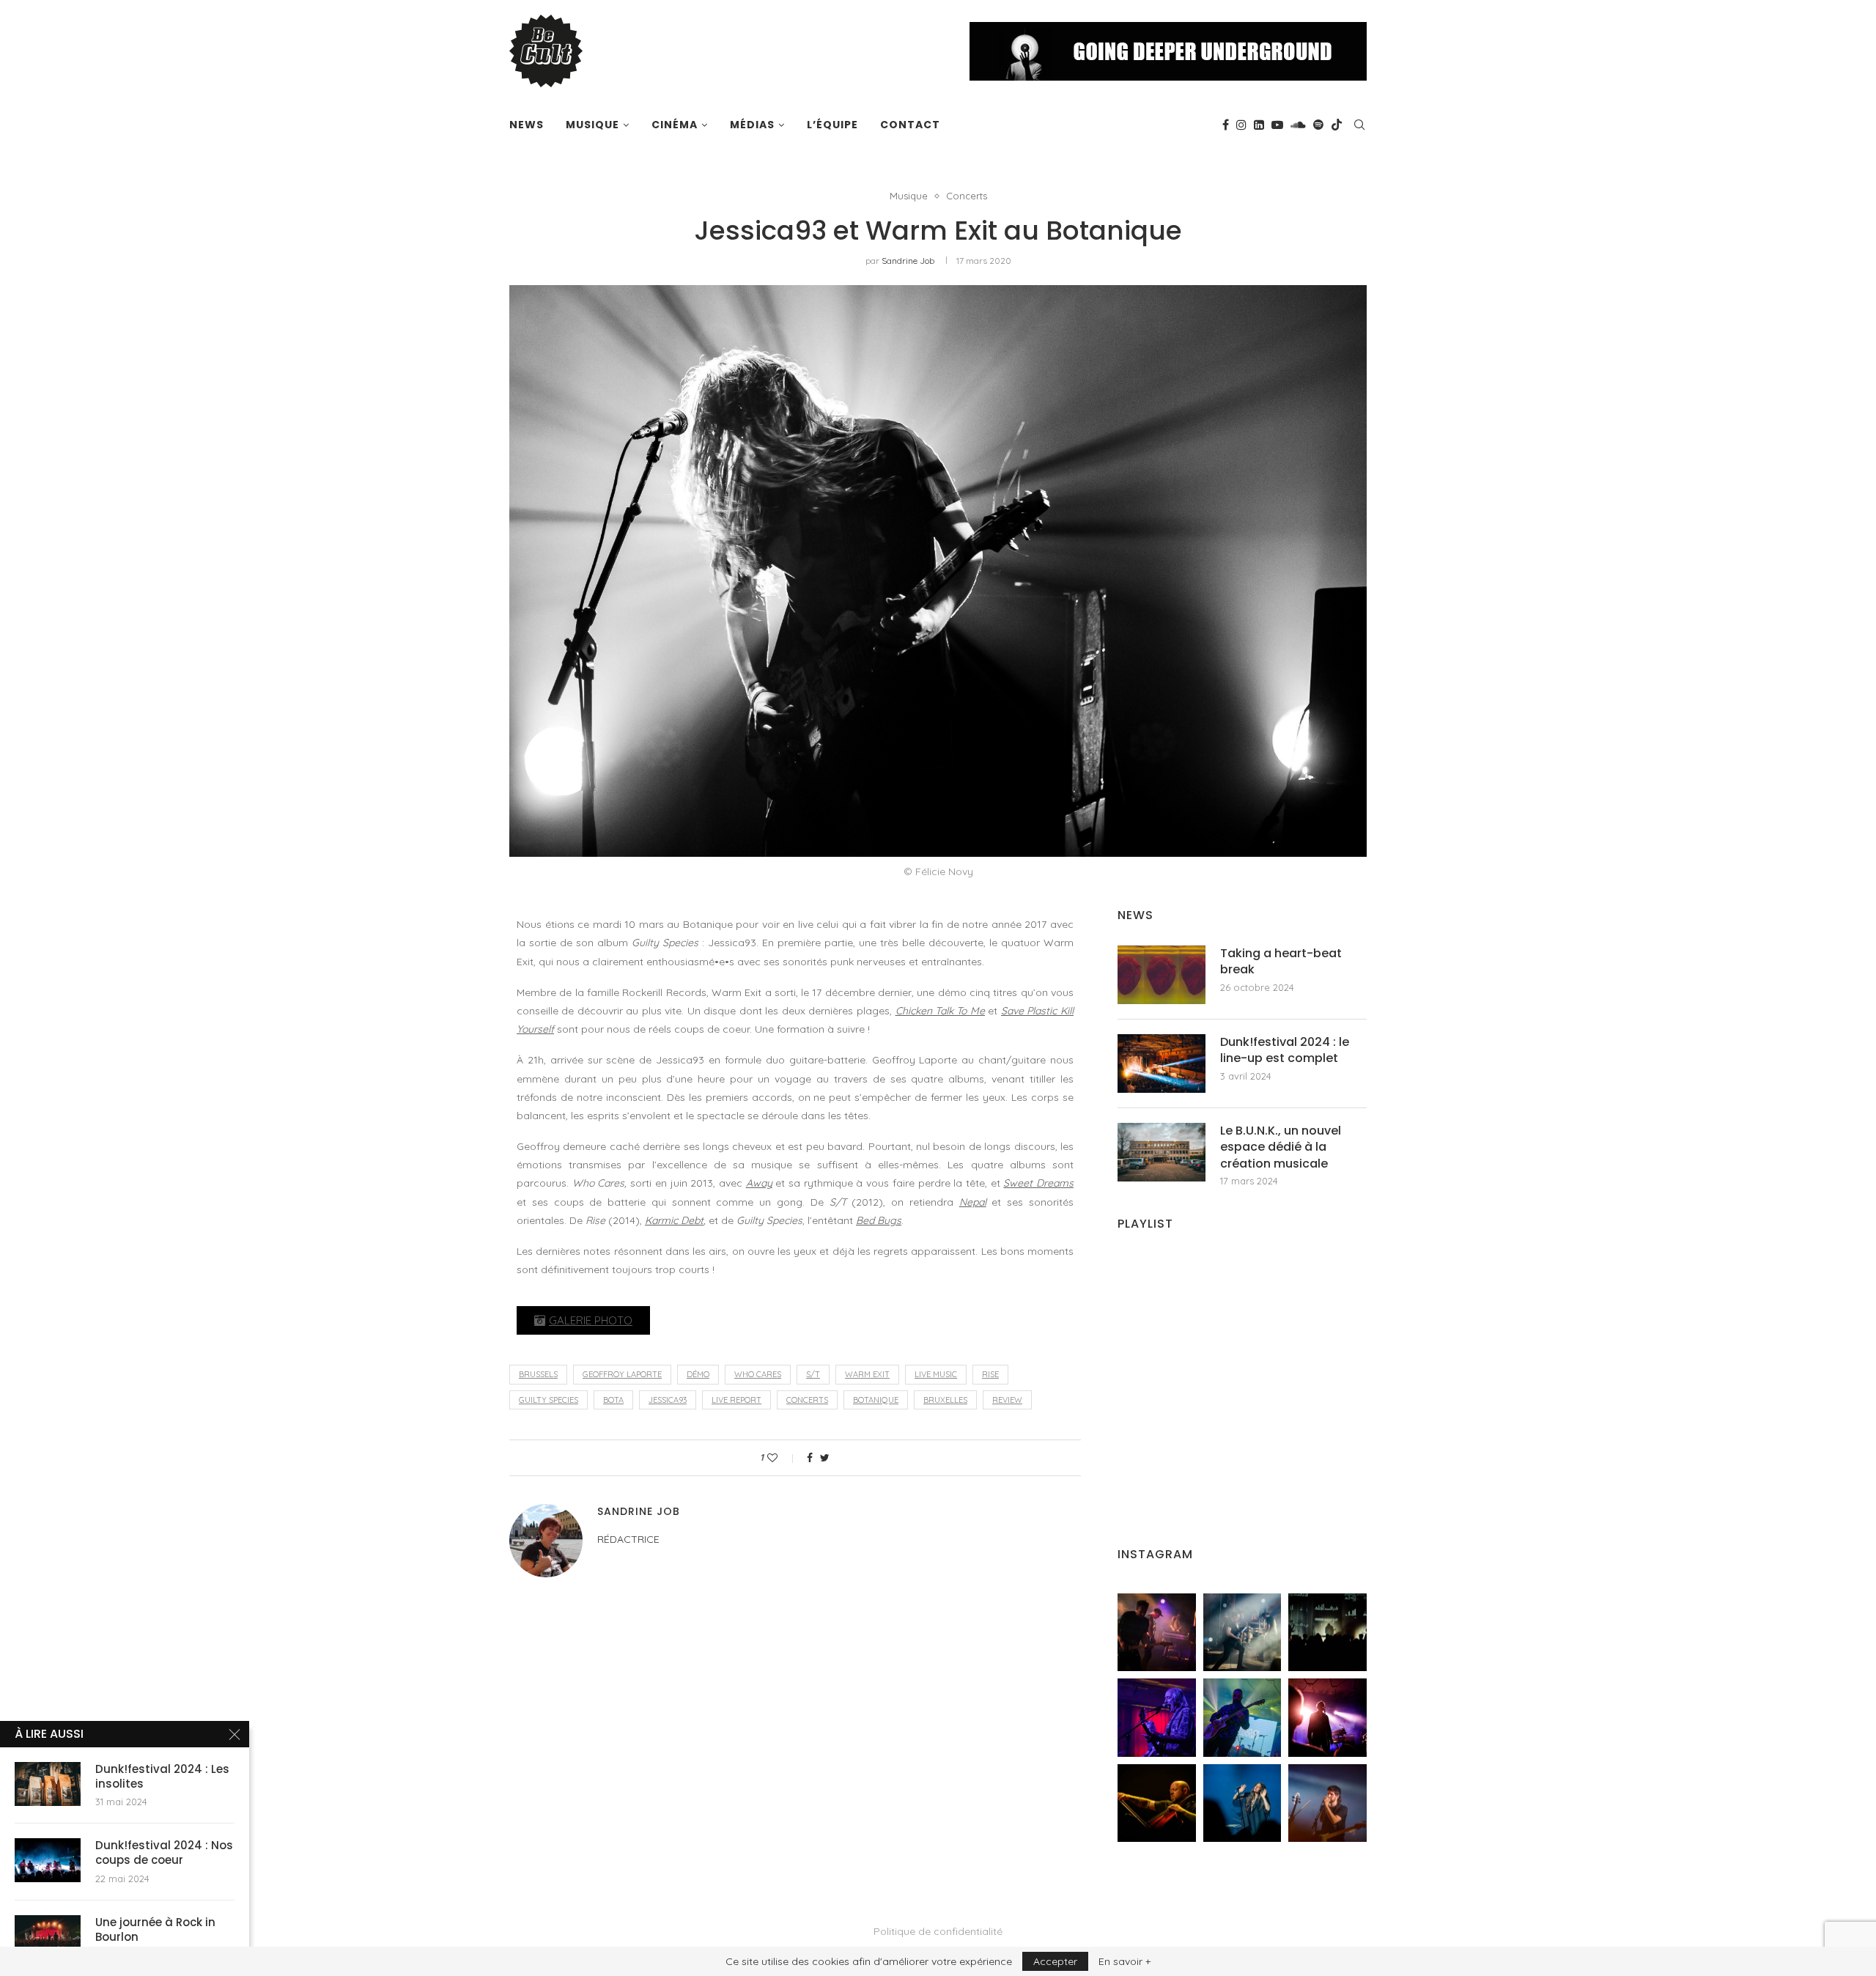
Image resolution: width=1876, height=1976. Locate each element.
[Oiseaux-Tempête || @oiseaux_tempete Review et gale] (1327, 1718)
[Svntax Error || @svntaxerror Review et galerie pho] (1157, 1718)
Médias (752, 125)
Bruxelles (945, 1400)
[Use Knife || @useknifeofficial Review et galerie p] (1327, 1633)
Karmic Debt (674, 1220)
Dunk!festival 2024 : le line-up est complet (1285, 1050)
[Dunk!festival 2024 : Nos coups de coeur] (48, 1860)
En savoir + (1125, 1961)
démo (698, 1374)
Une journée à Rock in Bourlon (155, 1930)
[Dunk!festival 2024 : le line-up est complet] (1162, 1063)
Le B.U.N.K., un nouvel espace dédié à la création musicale (1281, 1147)
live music (936, 1374)
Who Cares (758, 1374)
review (1007, 1400)
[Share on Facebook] (810, 1458)
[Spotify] (1318, 125)
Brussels (538, 1374)
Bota (613, 1400)
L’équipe (832, 125)
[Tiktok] (1337, 125)
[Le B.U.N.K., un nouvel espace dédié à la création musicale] (1162, 1152)
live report (736, 1400)
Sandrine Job (908, 261)
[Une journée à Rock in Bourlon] (48, 1937)
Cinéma (675, 125)
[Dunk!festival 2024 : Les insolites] (48, 1784)
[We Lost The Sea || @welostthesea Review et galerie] (1242, 1633)
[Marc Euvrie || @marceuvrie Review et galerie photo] (1157, 1803)
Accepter (1055, 1961)
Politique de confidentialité (938, 1931)
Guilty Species (549, 1400)
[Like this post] (782, 1458)
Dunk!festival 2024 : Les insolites (162, 1777)
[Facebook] (1226, 125)
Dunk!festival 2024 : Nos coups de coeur (164, 1853)
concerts (807, 1400)
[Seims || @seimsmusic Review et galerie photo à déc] (1242, 1718)
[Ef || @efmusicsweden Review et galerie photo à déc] (1327, 1803)
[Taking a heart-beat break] (1162, 975)
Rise (990, 1374)
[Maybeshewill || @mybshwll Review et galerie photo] (1157, 1633)
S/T (813, 1374)
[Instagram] (1241, 125)
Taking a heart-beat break (1281, 962)
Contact (910, 125)
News (527, 125)
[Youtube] (1277, 125)
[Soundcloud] (1298, 125)
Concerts (967, 196)
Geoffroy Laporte (622, 1374)
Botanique (876, 1400)
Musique (592, 125)
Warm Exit (867, 1374)
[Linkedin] (1259, 125)
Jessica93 (668, 1400)
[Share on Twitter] (825, 1458)
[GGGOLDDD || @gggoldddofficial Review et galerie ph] (1242, 1803)
